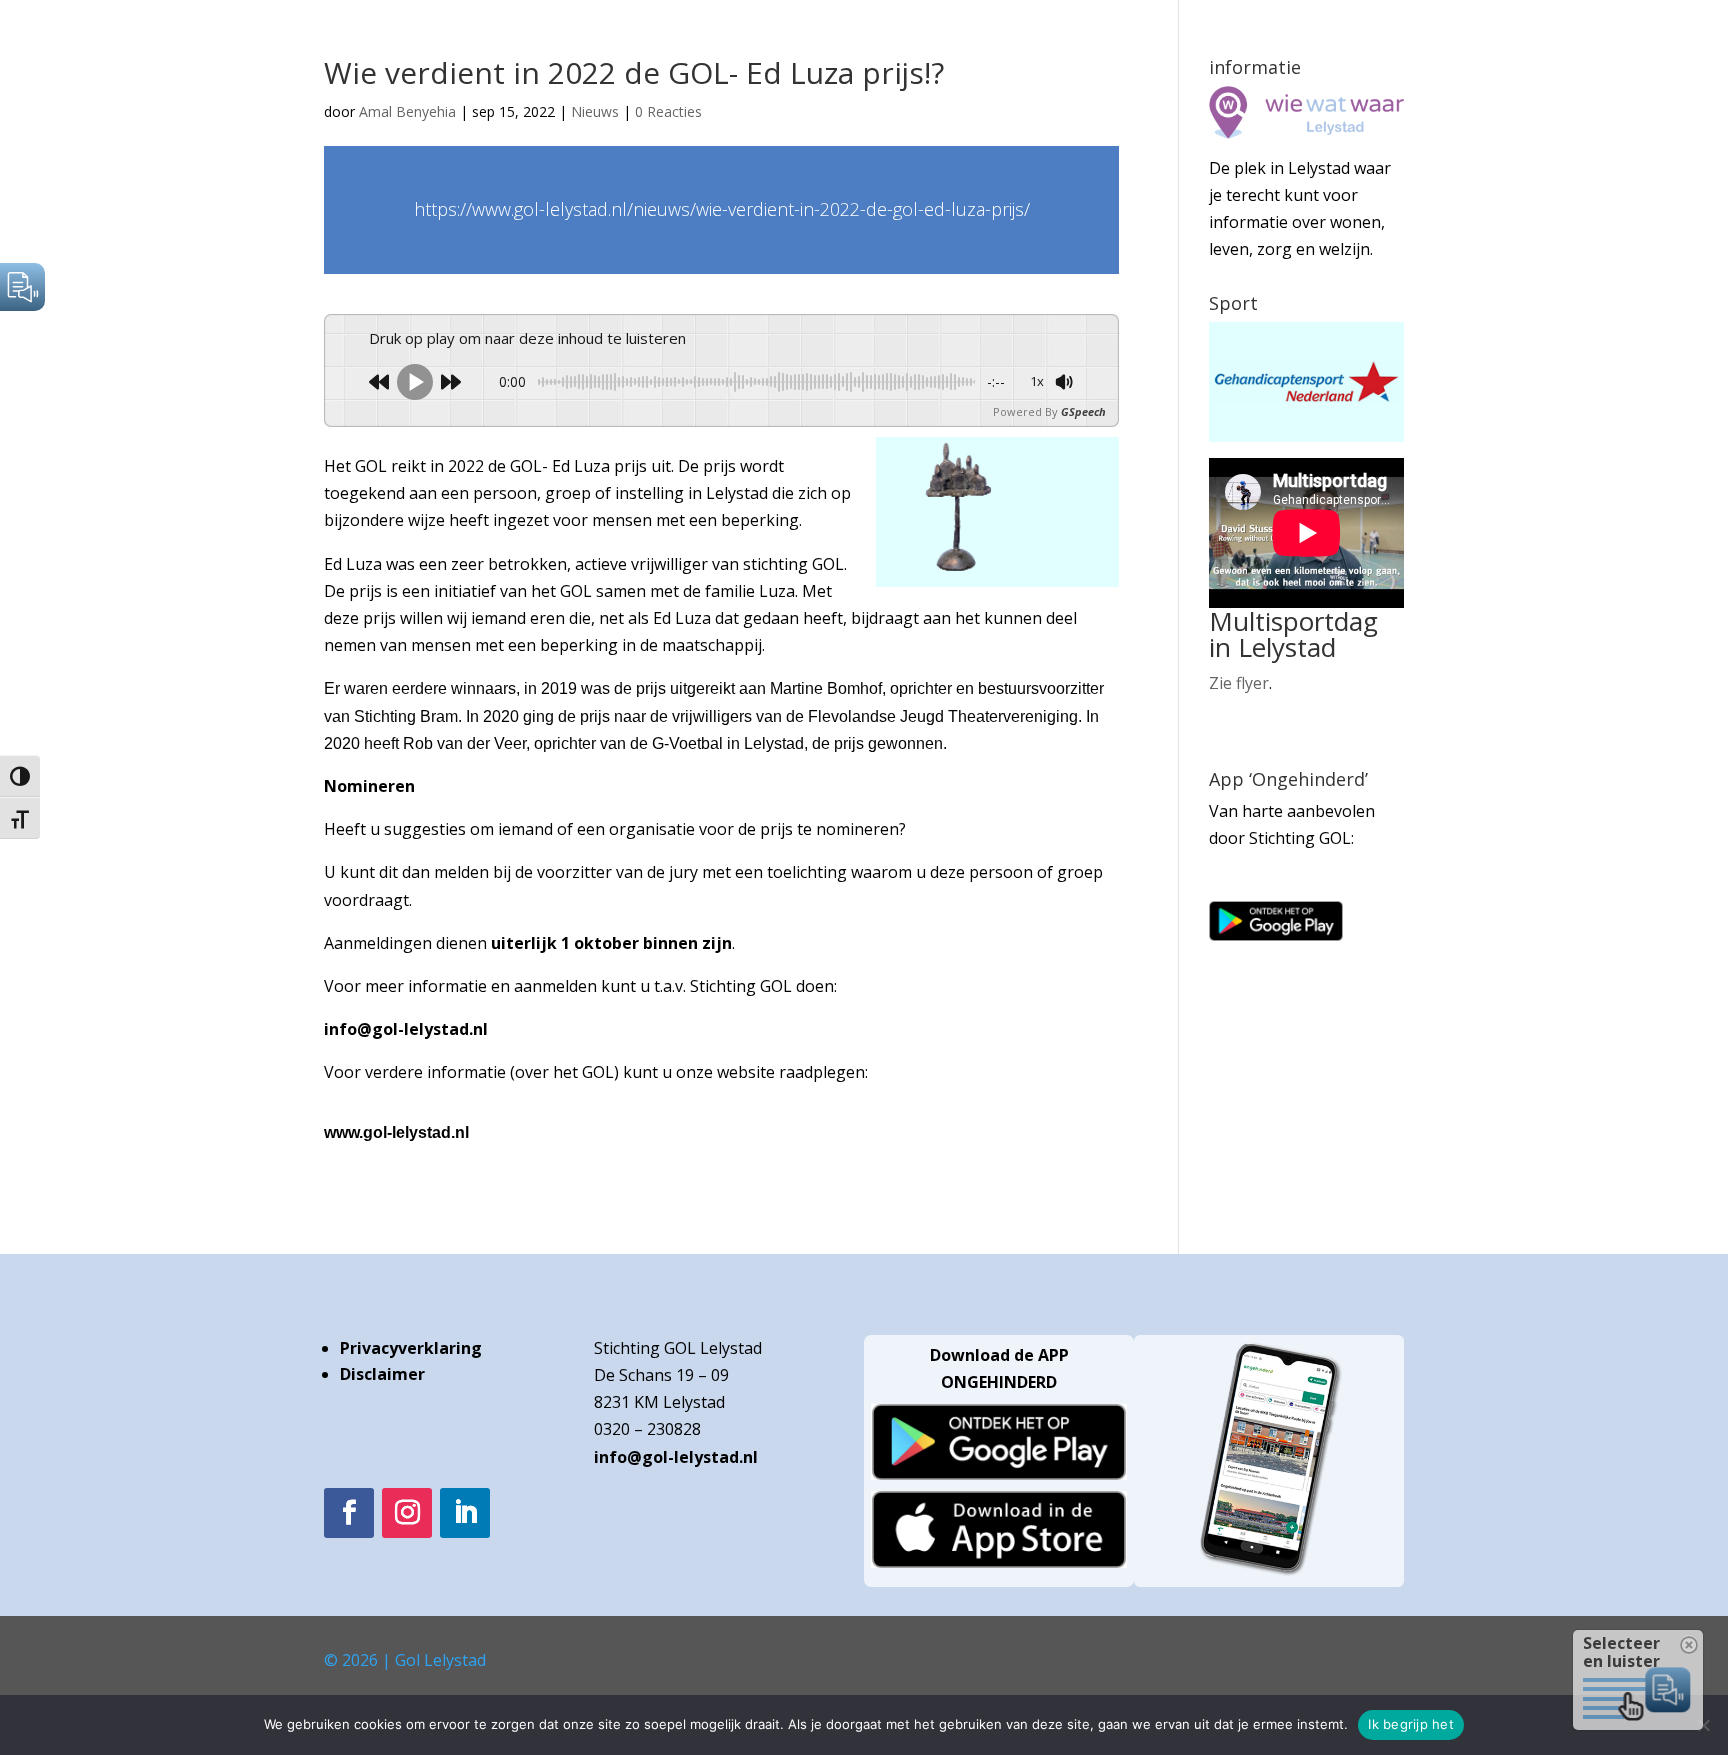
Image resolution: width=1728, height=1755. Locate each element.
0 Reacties (668, 111)
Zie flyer (1239, 683)
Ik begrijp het (1411, 1724)
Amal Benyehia (407, 111)
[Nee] (1703, 1725)
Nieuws (595, 111)
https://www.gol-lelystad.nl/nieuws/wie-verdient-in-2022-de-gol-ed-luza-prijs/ (722, 209)
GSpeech (1083, 411)
